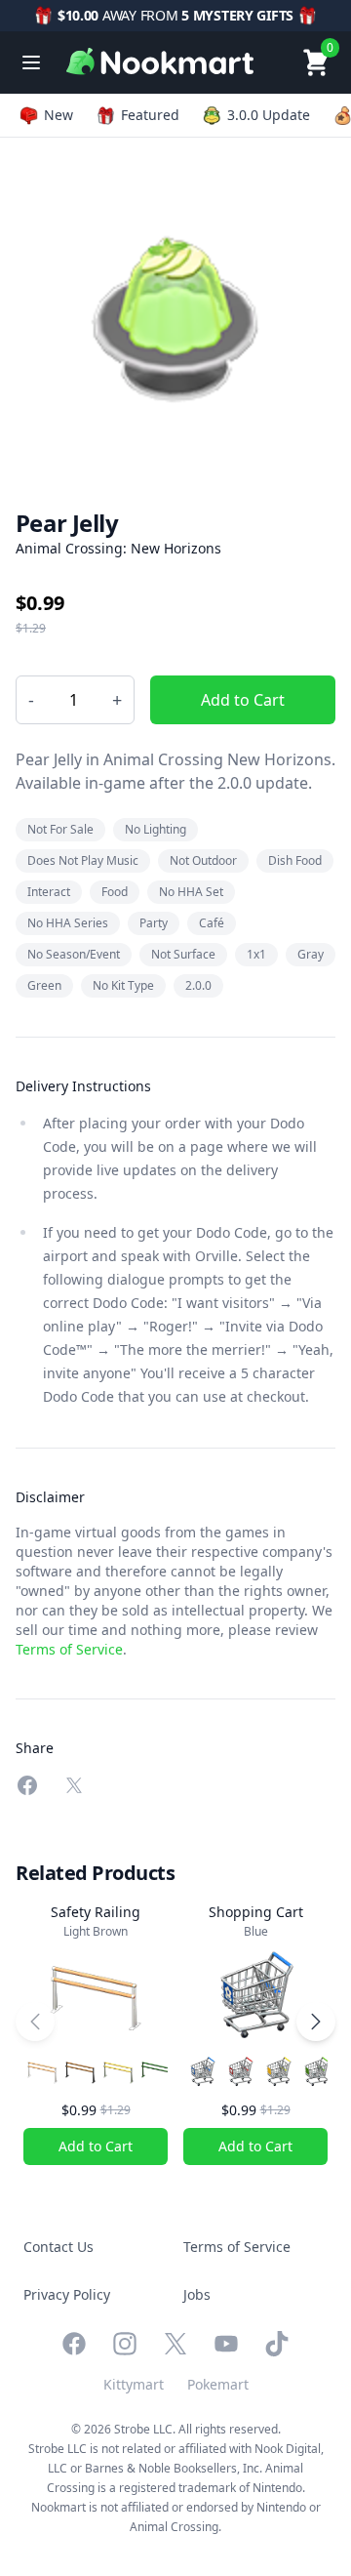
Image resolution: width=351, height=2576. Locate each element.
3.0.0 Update (269, 115)
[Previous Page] (35, 2022)
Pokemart (218, 2384)
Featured (150, 115)
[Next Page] (316, 2022)
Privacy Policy (67, 2294)
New (58, 115)
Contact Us (58, 2247)
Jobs (197, 2294)
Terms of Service (69, 1649)
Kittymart (134, 2384)
